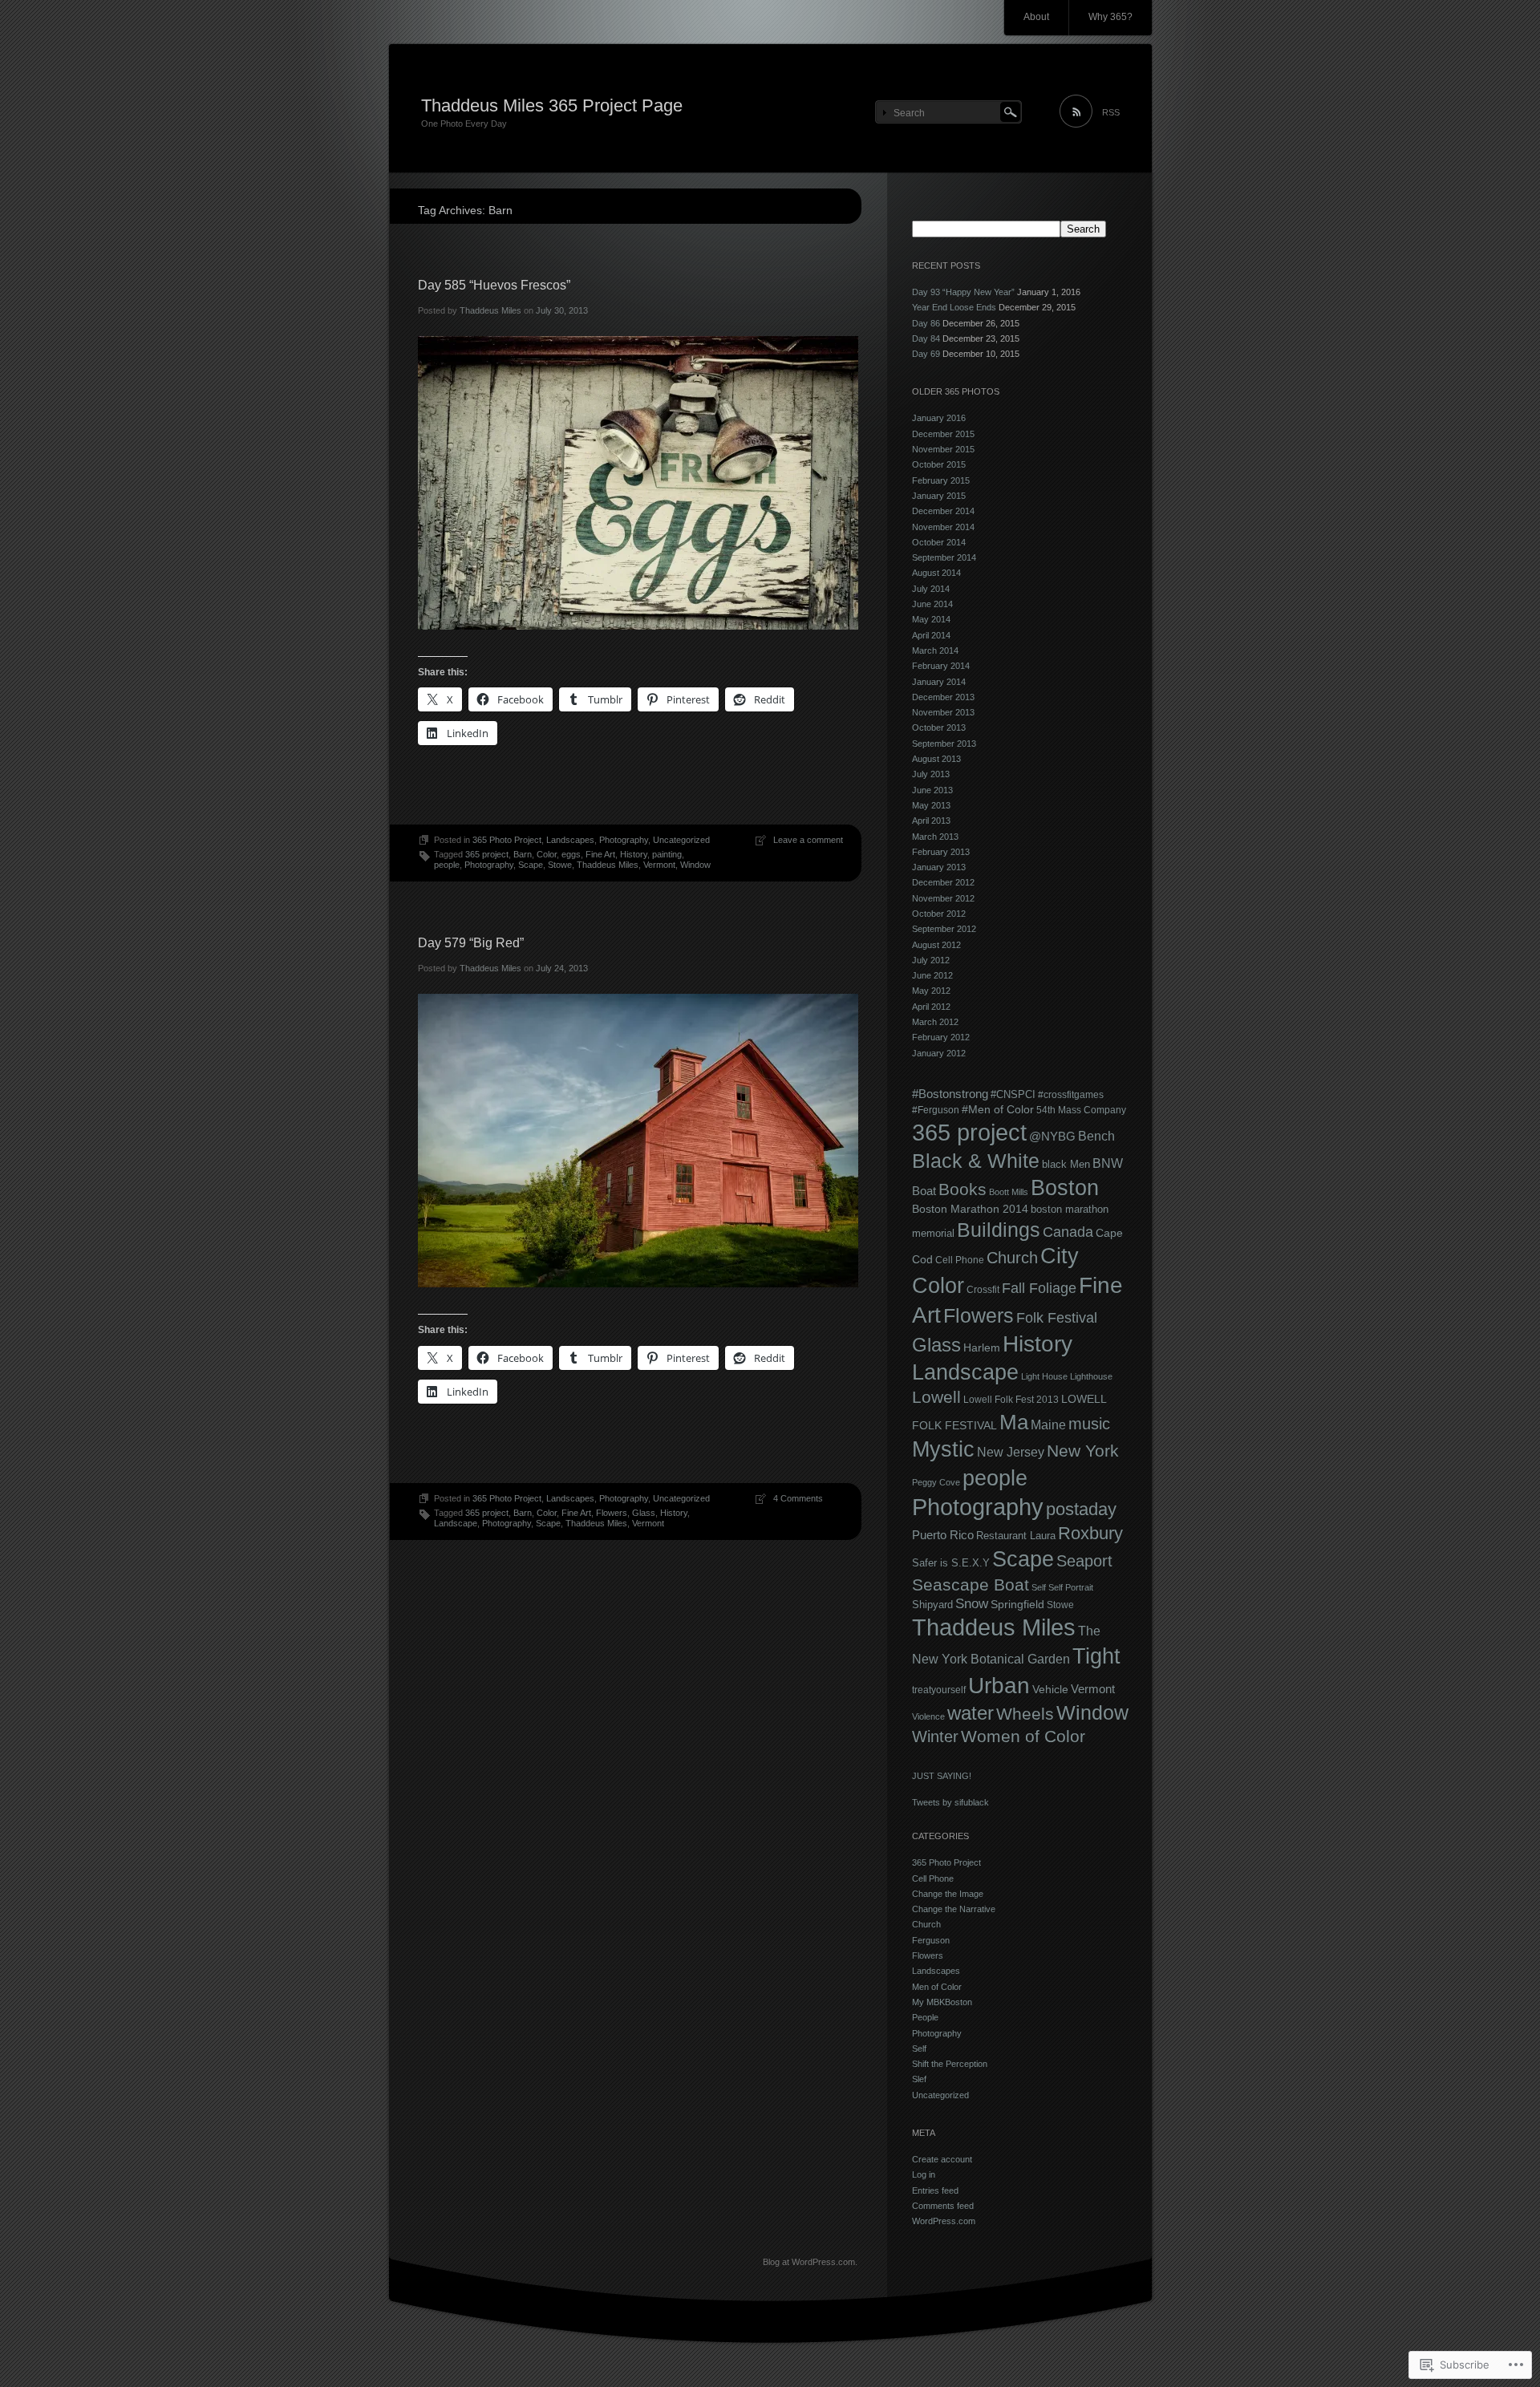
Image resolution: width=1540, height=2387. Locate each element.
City (1060, 1256)
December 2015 (943, 434)
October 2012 (939, 914)
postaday (1081, 1509)
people (447, 865)
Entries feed (935, 2190)
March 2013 (935, 837)
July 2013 (931, 774)
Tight (1096, 1656)
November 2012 (943, 898)
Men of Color (937, 1987)
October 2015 (939, 464)
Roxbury (1090, 1533)
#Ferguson (936, 1110)
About (1036, 17)
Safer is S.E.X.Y (951, 1563)
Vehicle (1050, 1689)
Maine (1048, 1425)
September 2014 (944, 557)
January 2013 (939, 867)
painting (667, 854)
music (1089, 1423)
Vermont (659, 865)
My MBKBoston (942, 2002)
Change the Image (948, 1894)
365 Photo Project (507, 840)
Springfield (1017, 1604)
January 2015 (939, 496)
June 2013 (932, 790)
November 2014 (943, 527)
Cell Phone (960, 1260)
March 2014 (935, 650)
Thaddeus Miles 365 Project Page (552, 105)
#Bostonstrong (950, 1094)
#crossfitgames (1071, 1095)
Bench (1096, 1136)
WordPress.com (944, 2221)
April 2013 (931, 821)
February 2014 (941, 666)
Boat (924, 1191)
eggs (571, 854)
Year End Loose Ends (954, 307)
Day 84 (926, 338)
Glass (644, 1513)
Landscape (456, 1523)
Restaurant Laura (1016, 1536)
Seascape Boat (971, 1585)
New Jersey (1011, 1452)
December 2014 (943, 511)
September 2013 (944, 744)
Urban (999, 1685)
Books (962, 1189)
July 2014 (931, 589)
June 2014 (932, 604)
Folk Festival (1057, 1318)
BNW (1108, 1163)
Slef (919, 2079)
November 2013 (943, 712)
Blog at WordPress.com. (810, 2262)
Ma (1014, 1422)
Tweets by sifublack (950, 1802)
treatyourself (939, 1690)
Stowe (560, 865)
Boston (1065, 1188)
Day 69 (926, 354)
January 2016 (939, 418)
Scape (531, 865)
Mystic (943, 1449)
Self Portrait (1071, 1587)
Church (1012, 1258)
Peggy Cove (936, 1482)
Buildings (999, 1230)
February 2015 (941, 480)
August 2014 (936, 573)
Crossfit (983, 1290)
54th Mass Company (1081, 1110)
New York (1083, 1451)
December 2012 (943, 882)
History (634, 854)
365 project (487, 854)
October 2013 (939, 727)
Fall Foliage (1039, 1288)
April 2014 (931, 635)
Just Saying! (942, 1776)
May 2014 (931, 619)
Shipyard (932, 1605)
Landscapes (570, 840)
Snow (972, 1604)
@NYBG (1052, 1136)
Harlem (982, 1347)
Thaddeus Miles (490, 310)
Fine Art (600, 854)
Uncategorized (681, 840)
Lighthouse (1091, 1376)
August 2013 (936, 759)
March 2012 (935, 1022)
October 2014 (939, 542)
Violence (928, 1716)
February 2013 (941, 852)
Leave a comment (808, 840)
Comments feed (943, 2206)
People (925, 2017)
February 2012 (941, 1037)
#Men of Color (998, 1109)
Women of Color (1023, 1736)
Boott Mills (1009, 1192)
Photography (624, 840)
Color (547, 854)
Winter (935, 1737)
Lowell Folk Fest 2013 (1011, 1400)
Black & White (976, 1161)
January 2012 (939, 1053)
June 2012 (932, 975)
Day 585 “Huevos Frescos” (494, 285)
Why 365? (1110, 17)
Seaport (1084, 1561)
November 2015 (943, 449)
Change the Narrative (954, 1909)
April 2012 (931, 1007)
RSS (1111, 112)
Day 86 (926, 323)
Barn (523, 854)
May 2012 (931, 991)
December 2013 (943, 697)
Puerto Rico (943, 1535)
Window (695, 865)
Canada (1068, 1232)
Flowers (612, 1513)
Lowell (936, 1397)
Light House (1044, 1376)
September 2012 (944, 929)
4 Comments (798, 1498)
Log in (924, 2174)
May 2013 (931, 805)
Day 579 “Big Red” (471, 943)
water (971, 1713)
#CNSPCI (1013, 1094)
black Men (1066, 1164)
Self (1039, 1587)
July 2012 (931, 960)
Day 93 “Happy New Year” (963, 292)
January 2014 (939, 682)
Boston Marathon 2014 (970, 1209)
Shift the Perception (950, 2064)
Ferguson (931, 1940)
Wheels (1025, 1714)
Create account (942, 2159)
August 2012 (936, 945)
